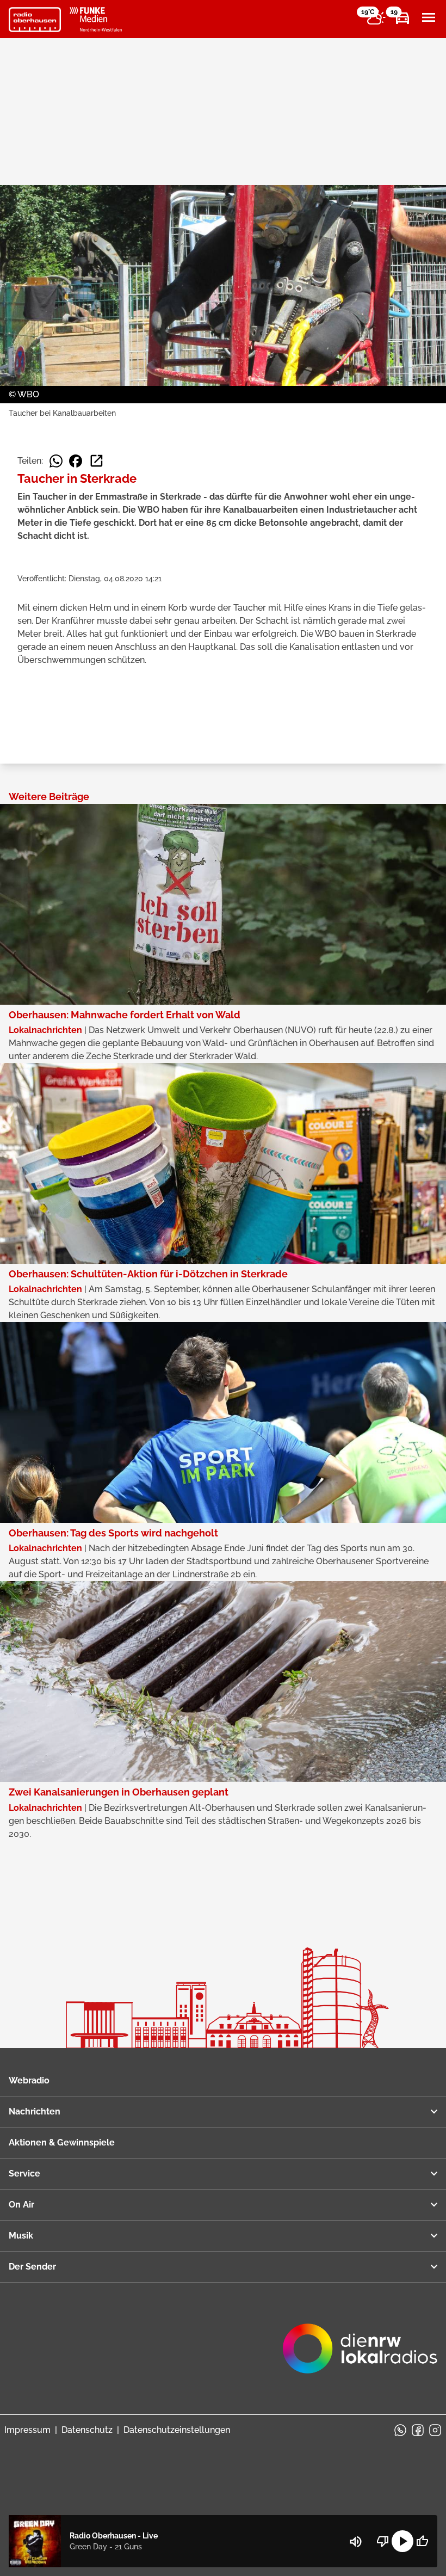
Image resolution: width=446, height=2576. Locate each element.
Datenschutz (87, 2430)
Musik (21, 2236)
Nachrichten (35, 2111)
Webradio (29, 2080)
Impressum (27, 2430)
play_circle (402, 2541)
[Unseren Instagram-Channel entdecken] (435, 2430)
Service (24, 2174)
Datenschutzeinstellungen (177, 2430)
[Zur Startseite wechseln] (35, 20)
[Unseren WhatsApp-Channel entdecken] (400, 2430)
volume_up (356, 2542)
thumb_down (383, 2541)
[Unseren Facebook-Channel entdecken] (418, 2430)
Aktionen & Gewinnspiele (62, 2142)
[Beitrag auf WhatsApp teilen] (56, 461)
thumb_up (422, 2541)
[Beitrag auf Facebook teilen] (76, 461)
